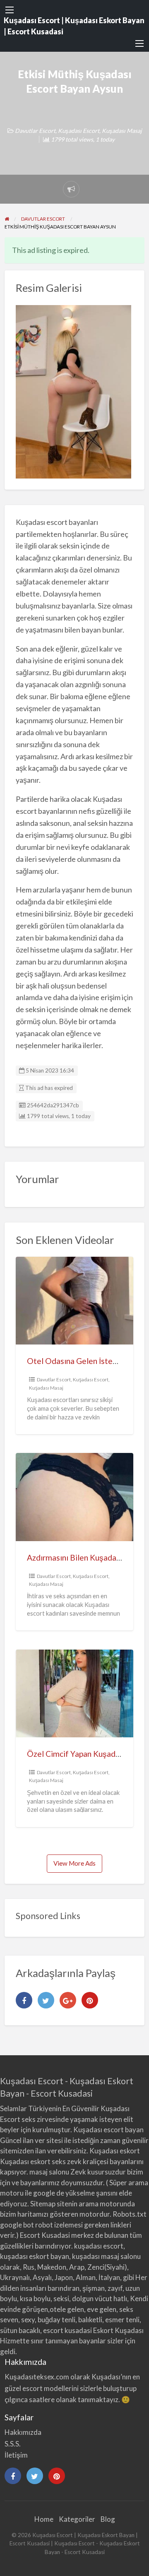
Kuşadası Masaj (122, 131)
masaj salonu (49, 2172)
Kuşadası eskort (115, 2151)
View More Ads (74, 1863)
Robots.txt (130, 2214)
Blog (108, 2519)
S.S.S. (13, 2444)
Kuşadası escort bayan (108, 2130)
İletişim (16, 2455)
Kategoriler (77, 2519)
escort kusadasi (67, 2330)
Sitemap (43, 2204)
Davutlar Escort (35, 131)
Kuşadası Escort (79, 131)
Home (44, 2519)
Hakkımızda (23, 2432)
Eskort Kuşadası (118, 2330)
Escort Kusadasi (45, 2235)
